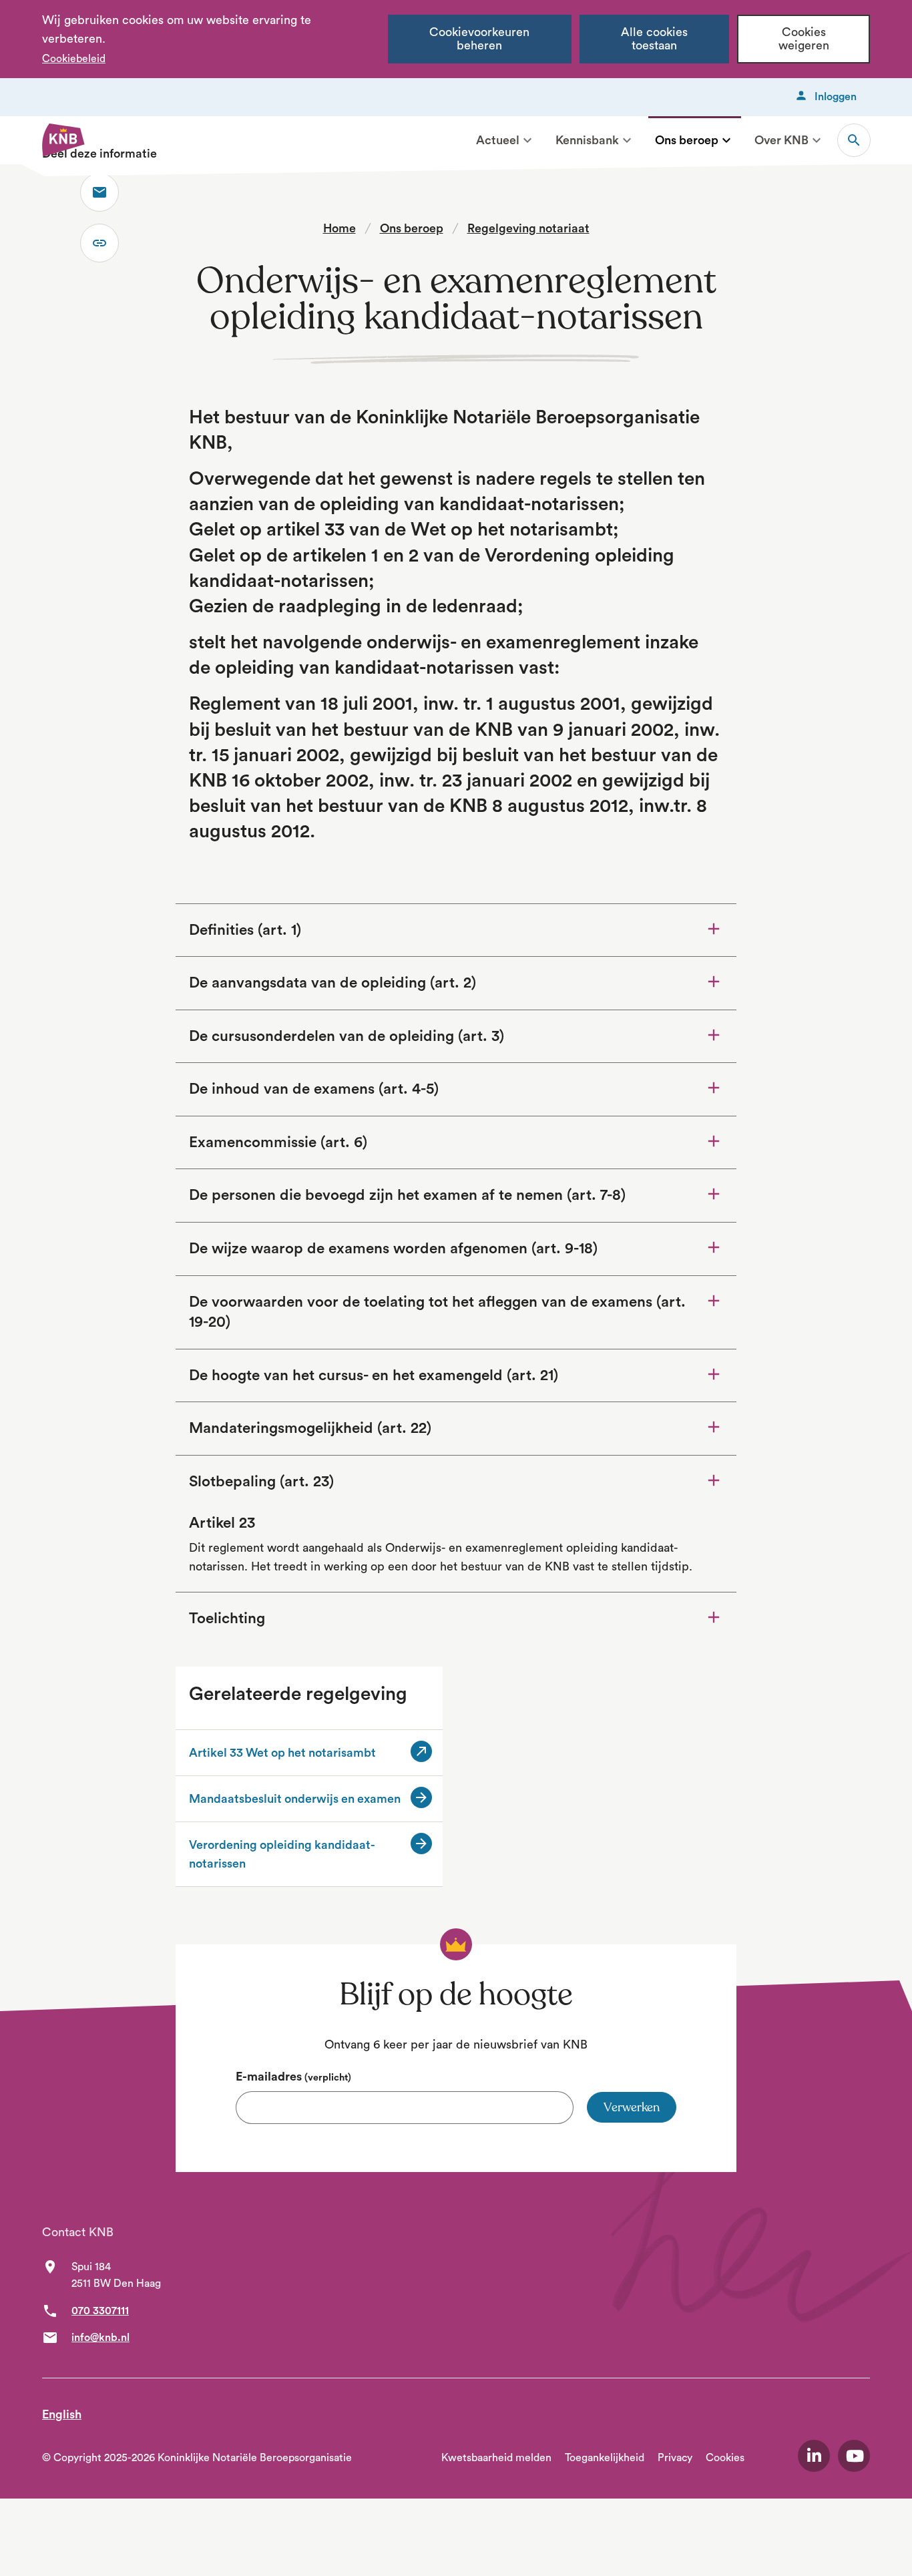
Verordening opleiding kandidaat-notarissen (282, 1854)
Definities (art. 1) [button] (245, 930)
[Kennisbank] (627, 140)
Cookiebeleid (74, 59)
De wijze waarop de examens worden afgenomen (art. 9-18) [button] (393, 1249)
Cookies (725, 2458)
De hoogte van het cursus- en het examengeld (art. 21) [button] (374, 1375)
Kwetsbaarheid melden (496, 2458)
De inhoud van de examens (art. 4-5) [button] (314, 1089)
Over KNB (781, 140)
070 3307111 (100, 2311)
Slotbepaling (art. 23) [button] (261, 1482)
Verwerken (632, 2107)
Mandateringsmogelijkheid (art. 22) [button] (310, 1428)
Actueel (498, 140)
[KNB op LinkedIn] (814, 2456)
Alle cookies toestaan (654, 39)
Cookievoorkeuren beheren (479, 39)
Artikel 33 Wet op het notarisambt (296, 1754)
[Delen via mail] (99, 192)
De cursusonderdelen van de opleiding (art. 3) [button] (347, 1036)
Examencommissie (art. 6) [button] (278, 1142)
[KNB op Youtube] (854, 2456)
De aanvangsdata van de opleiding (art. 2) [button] (332, 983)
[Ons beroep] (726, 140)
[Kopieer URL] (99, 243)
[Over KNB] (817, 140)
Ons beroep (687, 140)
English (62, 2414)
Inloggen (836, 97)
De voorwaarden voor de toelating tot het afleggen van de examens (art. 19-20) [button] (437, 1312)
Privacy (675, 2458)
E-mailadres (293, 2077)
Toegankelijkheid (605, 2458)
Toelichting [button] (264, 1618)
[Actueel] (527, 140)
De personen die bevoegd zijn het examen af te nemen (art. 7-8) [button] (407, 1195)
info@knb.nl (100, 2338)
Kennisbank (587, 140)
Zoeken (854, 140)
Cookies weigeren (804, 39)
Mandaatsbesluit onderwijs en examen (295, 1799)
